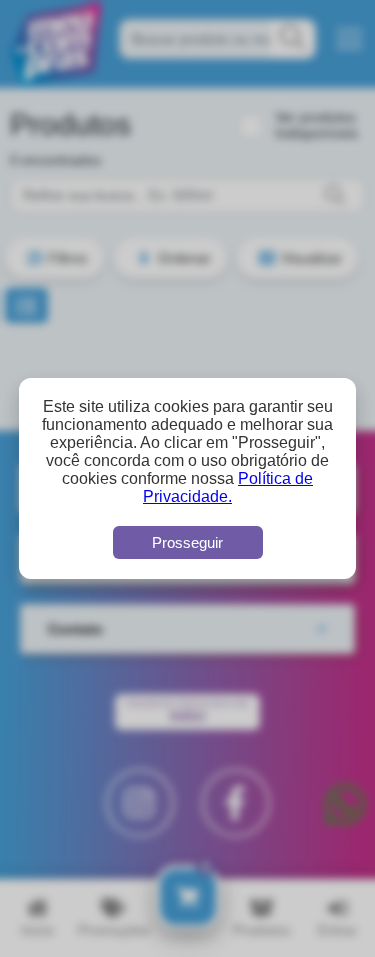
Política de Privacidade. (228, 487)
